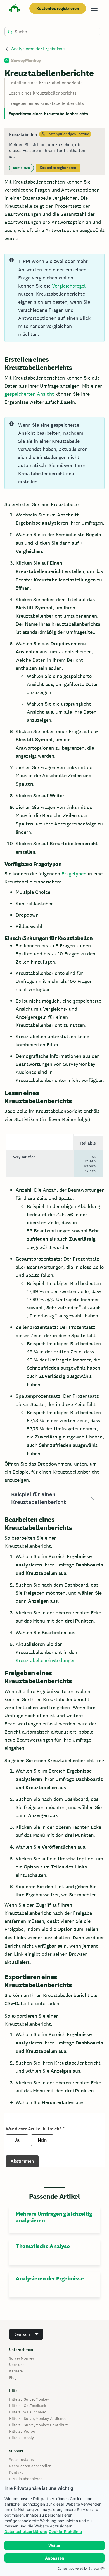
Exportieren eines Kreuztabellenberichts (48, 114)
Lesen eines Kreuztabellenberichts (42, 93)
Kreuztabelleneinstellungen (46, 1660)
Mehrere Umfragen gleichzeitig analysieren (54, 2217)
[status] (54, 152)
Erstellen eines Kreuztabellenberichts (46, 83)
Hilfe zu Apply (21, 2438)
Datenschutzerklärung (26, 2532)
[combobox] (26, 2334)
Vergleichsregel (69, 286)
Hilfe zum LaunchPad (28, 2412)
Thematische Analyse (43, 2246)
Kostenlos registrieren (58, 9)
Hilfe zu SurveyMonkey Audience (38, 2418)
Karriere (16, 2371)
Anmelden (21, 168)
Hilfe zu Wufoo (22, 2431)
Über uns (17, 2365)
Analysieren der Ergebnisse (38, 49)
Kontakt (16, 2472)
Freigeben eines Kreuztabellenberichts (46, 103)
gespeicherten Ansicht (29, 394)
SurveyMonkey (22, 2358)
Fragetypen (74, 874)
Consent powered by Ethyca (78, 2568)
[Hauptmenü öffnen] (94, 8)
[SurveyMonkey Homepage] (15, 9)
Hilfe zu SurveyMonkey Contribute (39, 2425)
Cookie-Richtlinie (65, 2532)
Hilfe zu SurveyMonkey (29, 2399)
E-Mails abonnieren (26, 2479)
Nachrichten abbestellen (30, 2466)
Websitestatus (21, 2459)
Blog (13, 2377)
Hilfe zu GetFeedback (28, 2406)
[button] (54, 1498)
